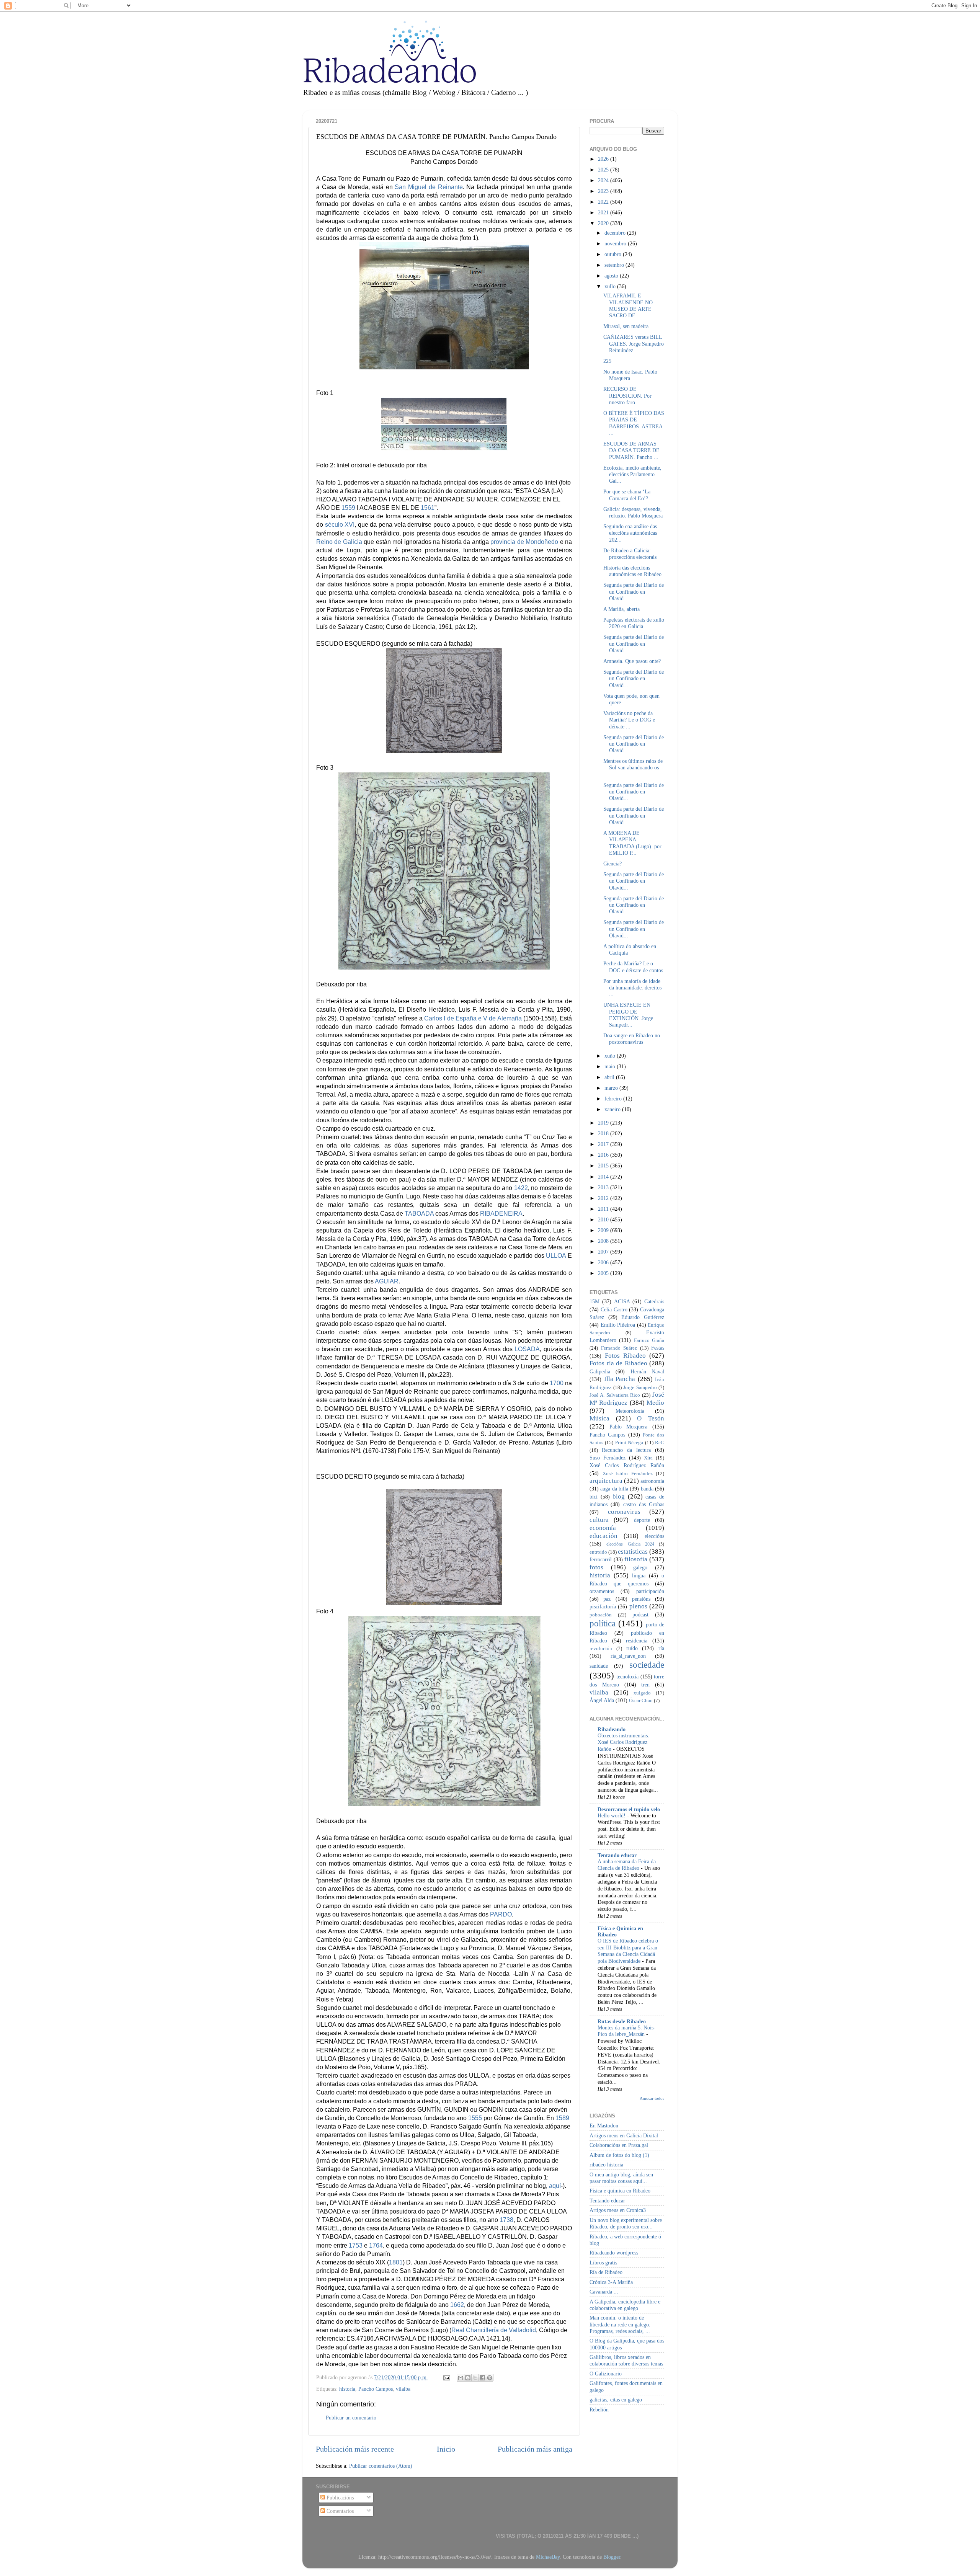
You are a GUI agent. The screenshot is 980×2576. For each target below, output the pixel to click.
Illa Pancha (620, 1379)
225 (607, 361)
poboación (601, 1615)
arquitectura (606, 1481)
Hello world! (612, 1816)
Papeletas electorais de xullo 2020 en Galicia (634, 623)
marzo (612, 1088)
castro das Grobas (644, 1504)
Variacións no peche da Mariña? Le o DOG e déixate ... (629, 720)
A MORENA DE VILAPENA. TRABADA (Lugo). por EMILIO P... (632, 843)
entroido (598, 1552)
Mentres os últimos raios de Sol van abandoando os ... (633, 768)
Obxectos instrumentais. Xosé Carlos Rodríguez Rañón (623, 1743)
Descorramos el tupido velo (629, 1809)
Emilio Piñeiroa (618, 1325)
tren (645, 1685)
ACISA (622, 1301)
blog (619, 1496)
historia (347, 2389)
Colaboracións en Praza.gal (619, 2145)
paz (607, 1599)
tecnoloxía (627, 1677)
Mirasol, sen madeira (626, 326)
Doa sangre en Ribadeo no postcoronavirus (632, 1039)
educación (604, 1536)
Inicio (446, 2449)
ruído (632, 1648)
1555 (475, 2118)
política (603, 1623)
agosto (612, 276)
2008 (604, 1241)
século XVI (340, 525)
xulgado (642, 1693)
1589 (562, 2118)
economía (603, 1528)
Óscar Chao (641, 1700)
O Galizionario (606, 2374)
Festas (658, 1348)
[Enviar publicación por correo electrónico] (446, 2377)
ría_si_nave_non (628, 1656)
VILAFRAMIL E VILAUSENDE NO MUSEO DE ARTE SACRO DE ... (628, 305)
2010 (604, 1219)
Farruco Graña (649, 1340)
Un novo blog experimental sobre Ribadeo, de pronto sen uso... (626, 2223)
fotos (596, 1567)
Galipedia (600, 1371)
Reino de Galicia (339, 542)
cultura (599, 1520)
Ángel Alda (602, 1700)
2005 (604, 1273)
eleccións (654, 1536)
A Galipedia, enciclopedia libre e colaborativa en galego (625, 2305)
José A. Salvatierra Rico (615, 1395)
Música (599, 1418)
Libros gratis (603, 2263)
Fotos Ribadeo (625, 1356)
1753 (356, 2245)
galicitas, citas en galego (616, 2400)
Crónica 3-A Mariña (611, 2282)
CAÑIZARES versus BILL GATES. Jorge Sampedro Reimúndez (634, 344)
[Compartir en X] (475, 2378)
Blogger (612, 2557)
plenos (638, 1606)
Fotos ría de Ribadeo (618, 1363)
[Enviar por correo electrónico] (461, 2378)
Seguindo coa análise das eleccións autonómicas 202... (630, 533)
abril (610, 1077)
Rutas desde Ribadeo (622, 2021)
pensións (641, 1599)
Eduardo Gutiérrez (643, 1317)
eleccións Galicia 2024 (630, 1544)
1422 (521, 1188)
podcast (640, 1614)
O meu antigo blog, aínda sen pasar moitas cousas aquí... (621, 2178)
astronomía (652, 1481)
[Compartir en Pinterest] (490, 2378)
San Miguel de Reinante (429, 187)
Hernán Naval (647, 1371)
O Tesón (651, 1418)
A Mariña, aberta (621, 609)
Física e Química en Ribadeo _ (620, 1931)
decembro (616, 233)
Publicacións (339, 2498)
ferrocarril (601, 1559)
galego (640, 1567)
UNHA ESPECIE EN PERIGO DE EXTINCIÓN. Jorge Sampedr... (628, 1015)
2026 (604, 159)
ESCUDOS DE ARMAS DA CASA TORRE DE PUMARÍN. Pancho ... (631, 450)
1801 (396, 2262)
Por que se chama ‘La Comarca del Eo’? (627, 495)
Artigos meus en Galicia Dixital (624, 2135)
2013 (604, 1187)
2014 (604, 1177)
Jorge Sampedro (640, 1387)
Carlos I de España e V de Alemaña (473, 1018)
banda (647, 1489)
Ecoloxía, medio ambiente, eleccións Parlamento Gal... (632, 474)
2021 (604, 212)
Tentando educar (617, 1855)
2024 (604, 180)
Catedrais (654, 1301)
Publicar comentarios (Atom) (381, 2466)
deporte (642, 1520)
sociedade (647, 1665)
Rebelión (599, 2409)
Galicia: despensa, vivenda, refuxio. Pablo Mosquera (633, 512)
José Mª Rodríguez (627, 1399)
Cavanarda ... (604, 2292)
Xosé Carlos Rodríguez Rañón (627, 1465)
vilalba (403, 2389)
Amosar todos (652, 2098)
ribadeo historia (606, 2165)
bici (594, 1497)
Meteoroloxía (630, 1411)
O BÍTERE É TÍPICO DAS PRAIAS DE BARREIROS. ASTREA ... (634, 423)
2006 (604, 1262)
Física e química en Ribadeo (620, 2191)
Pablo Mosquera (629, 1427)
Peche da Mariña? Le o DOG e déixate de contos (633, 967)
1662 (457, 2305)
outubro (614, 254)
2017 (604, 1144)
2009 (604, 1230)
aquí (555, 2186)
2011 (604, 1209)
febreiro (614, 1099)
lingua (639, 1575)
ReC (660, 1442)
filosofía (636, 1559)
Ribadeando (612, 1729)
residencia (637, 1641)
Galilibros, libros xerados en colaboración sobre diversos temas (626, 2360)
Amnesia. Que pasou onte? (632, 661)
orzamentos (602, 1591)
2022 (604, 202)
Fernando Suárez (619, 1348)
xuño (611, 1056)
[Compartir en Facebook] (482, 2378)
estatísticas (633, 1552)
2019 (604, 1123)
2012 (604, 1198)
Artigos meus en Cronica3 (618, 2210)
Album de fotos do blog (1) (619, 2155)
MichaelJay (548, 2557)
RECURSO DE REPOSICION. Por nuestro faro (627, 396)
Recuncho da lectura (626, 1450)
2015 (604, 1166)
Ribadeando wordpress (614, 2253)
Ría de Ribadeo (606, 2272)
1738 (506, 2220)
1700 (557, 1383)
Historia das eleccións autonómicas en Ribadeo (632, 571)
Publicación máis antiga (535, 2449)
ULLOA (556, 1256)
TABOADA (419, 1214)
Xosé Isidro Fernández (628, 1473)
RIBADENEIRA (501, 1214)
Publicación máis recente (355, 2449)
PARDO (501, 1914)
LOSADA (527, 1349)
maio (611, 1066)
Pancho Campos (376, 2389)
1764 (376, 2245)
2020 (604, 223)
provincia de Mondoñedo (524, 542)
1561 (428, 508)
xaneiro (613, 1109)
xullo (611, 286)
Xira (648, 1458)
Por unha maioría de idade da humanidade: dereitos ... (632, 988)
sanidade (599, 1666)
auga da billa (614, 1489)
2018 (604, 1133)
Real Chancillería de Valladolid (494, 2330)
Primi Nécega (629, 1442)
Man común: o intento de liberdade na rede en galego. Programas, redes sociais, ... (620, 2324)
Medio (655, 1403)
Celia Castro (614, 1309)
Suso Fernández (608, 1458)
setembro (615, 265)
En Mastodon (604, 2125)
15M (595, 1301)
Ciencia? (612, 864)
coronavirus (624, 1512)
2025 (604, 170)
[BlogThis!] (468, 2378)
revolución (601, 1648)
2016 (604, 1155)
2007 (604, 1252)
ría (661, 1648)
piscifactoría (603, 1606)
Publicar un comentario (351, 2418)
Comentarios (339, 2511)
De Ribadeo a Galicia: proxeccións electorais (630, 554)
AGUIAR (387, 1281)
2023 (604, 191)
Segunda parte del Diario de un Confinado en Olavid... (634, 592)
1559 (348, 508)
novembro (616, 243)
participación (650, 1591)
